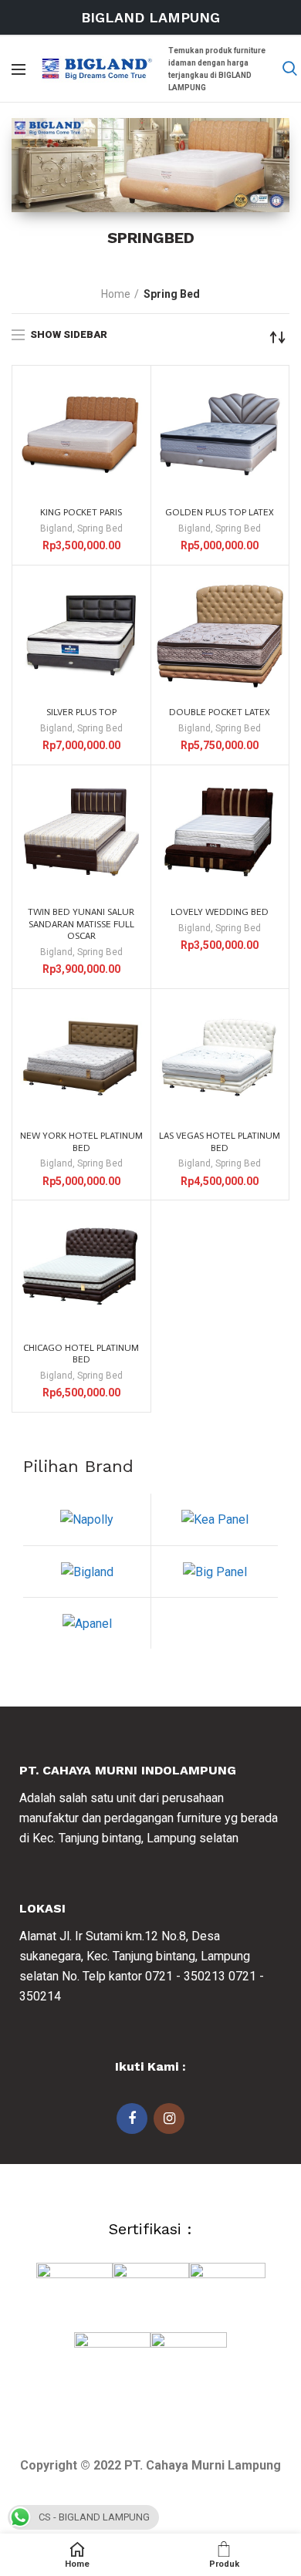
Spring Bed (100, 528)
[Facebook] (132, 2119)
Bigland (56, 528)
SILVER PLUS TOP (81, 712)
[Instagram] (169, 2119)
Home (116, 294)
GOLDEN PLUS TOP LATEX (220, 512)
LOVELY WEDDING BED (220, 912)
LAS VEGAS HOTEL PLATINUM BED (220, 1142)
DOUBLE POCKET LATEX (220, 712)
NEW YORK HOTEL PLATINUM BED (81, 1142)
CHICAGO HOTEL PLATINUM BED (81, 1354)
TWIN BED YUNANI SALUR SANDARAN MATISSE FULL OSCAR (81, 924)
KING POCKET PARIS (81, 512)
